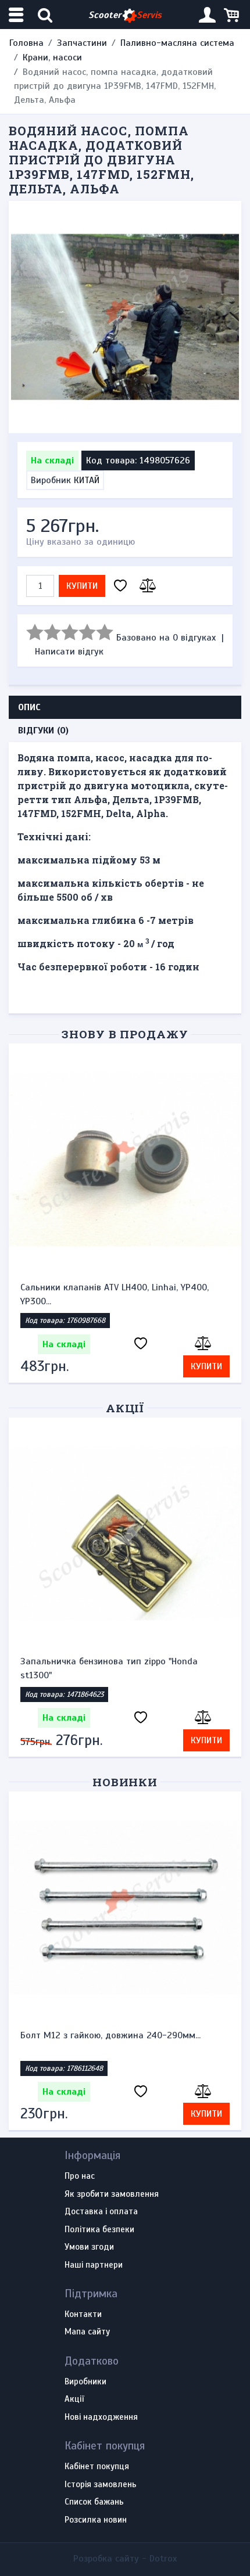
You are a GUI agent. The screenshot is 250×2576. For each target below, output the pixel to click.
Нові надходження (101, 2417)
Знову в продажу (125, 1034)
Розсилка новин (96, 2520)
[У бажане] (120, 586)
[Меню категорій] (17, 15)
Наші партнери (94, 2265)
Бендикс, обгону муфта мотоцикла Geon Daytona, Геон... (106, 1294)
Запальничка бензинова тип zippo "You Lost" (116, 1661)
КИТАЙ (87, 480)
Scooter (125, 15)
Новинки (125, 1782)
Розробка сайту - (125, 2559)
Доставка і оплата (101, 2212)
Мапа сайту (87, 2332)
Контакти (83, 2315)
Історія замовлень (101, 2485)
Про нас (80, 2176)
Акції (125, 1408)
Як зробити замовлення (112, 2194)
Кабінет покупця (97, 2467)
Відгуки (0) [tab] (43, 731)
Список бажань (94, 2502)
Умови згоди (89, 2247)
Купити (82, 586)
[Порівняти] (146, 586)
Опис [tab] (29, 707)
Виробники (85, 2382)
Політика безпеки (99, 2230)
